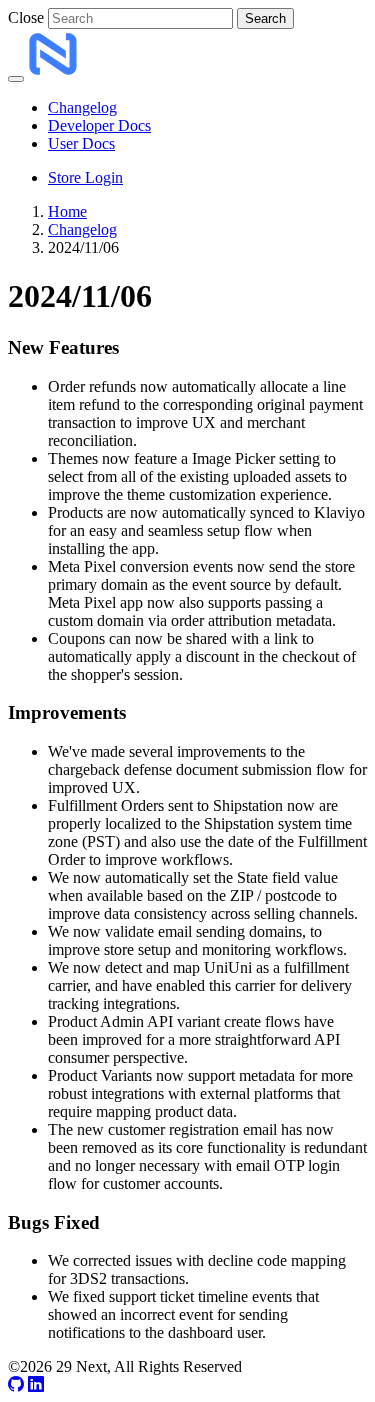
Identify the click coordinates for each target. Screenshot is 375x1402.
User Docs (81, 143)
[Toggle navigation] (16, 79)
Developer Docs (99, 125)
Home (67, 211)
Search (265, 18)
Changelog (82, 107)
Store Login (85, 177)
